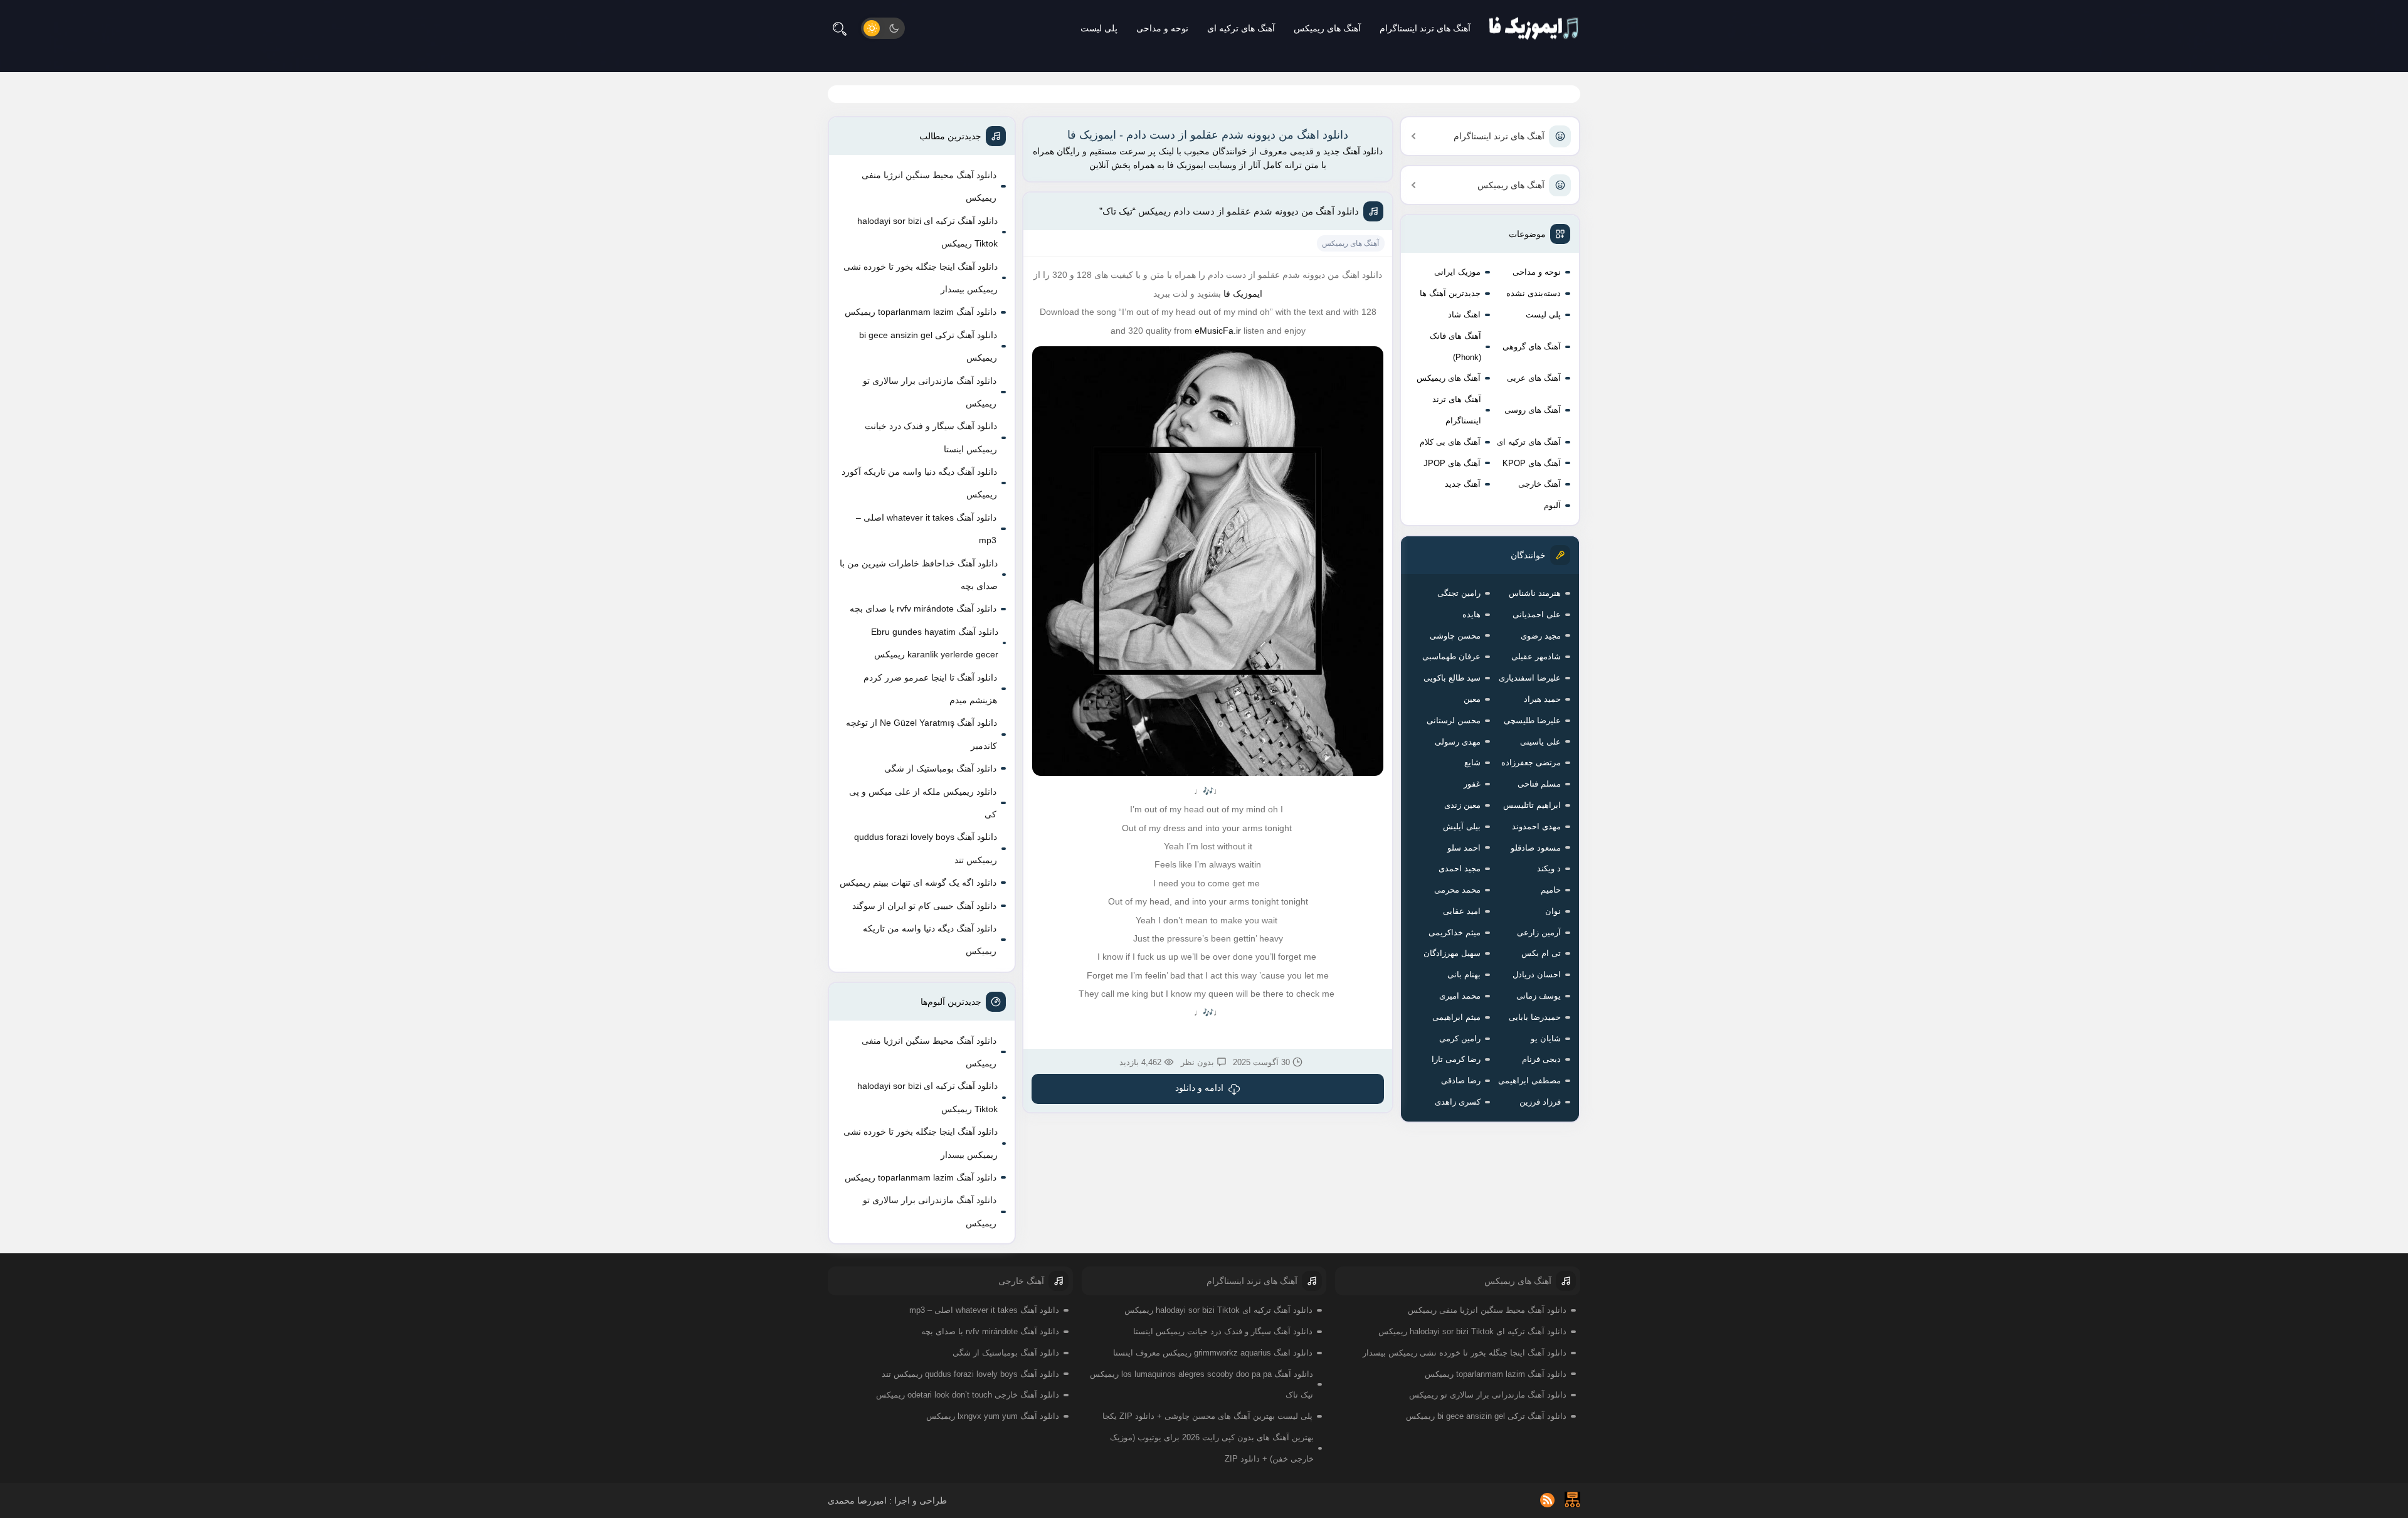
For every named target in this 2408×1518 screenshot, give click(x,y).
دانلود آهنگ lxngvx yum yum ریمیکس (993, 1416)
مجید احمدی (1460, 868)
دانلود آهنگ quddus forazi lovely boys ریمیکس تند (926, 848)
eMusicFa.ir (1218, 331)
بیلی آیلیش (1462, 826)
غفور (1472, 784)
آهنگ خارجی (1539, 484)
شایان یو (1546, 1038)
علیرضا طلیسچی (1532, 720)
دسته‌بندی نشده (1534, 293)
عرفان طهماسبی (1451, 656)
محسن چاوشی (1455, 636)
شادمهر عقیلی (1536, 656)
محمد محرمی (1457, 890)
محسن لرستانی (1454, 720)
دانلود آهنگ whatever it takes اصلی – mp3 (926, 529)
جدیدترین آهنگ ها (1450, 293)
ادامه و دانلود (1199, 1088)
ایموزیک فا (1243, 294)
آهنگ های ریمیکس (1327, 28)
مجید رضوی (1541, 636)
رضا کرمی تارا (1456, 1059)
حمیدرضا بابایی (1535, 1017)
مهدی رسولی (1458, 742)
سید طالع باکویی (1452, 678)
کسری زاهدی (1458, 1102)
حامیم (1551, 890)
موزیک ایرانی (1457, 272)
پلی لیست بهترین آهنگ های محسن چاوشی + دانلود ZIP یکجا (1207, 1416)
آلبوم (1552, 505)
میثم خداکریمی (1455, 932)
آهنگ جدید (1463, 484)
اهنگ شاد (1464, 315)
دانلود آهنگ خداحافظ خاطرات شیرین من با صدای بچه (919, 575)
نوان (1553, 911)
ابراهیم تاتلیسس (1532, 805)
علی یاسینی (1540, 742)
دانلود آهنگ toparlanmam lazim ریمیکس (921, 312)
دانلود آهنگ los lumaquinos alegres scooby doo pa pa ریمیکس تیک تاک (1201, 1385)
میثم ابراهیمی (1456, 1017)
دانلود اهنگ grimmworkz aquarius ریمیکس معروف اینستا (1213, 1353)
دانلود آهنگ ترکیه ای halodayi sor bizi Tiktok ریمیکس (927, 232)
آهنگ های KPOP (1532, 463)
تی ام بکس (1541, 953)
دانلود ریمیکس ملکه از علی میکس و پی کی (923, 803)
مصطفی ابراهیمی (1529, 1080)
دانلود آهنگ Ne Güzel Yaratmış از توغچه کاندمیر (921, 734)
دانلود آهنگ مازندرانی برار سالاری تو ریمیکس (930, 392)
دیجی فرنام (1541, 1059)
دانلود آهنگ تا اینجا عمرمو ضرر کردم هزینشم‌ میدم (930, 689)
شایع (1472, 762)
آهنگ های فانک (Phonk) (1455, 347)
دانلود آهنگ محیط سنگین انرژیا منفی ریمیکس (929, 186)
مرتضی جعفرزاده (1531, 762)
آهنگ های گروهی (1532, 347)
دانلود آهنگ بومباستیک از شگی (940, 768)
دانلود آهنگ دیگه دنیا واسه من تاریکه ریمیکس (930, 940)
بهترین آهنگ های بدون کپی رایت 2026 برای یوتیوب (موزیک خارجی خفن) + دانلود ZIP (1212, 1448)
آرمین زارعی (1539, 932)
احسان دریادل (1537, 974)
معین (1472, 699)
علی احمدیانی (1537, 614)
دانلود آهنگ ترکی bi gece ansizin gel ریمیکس (928, 346)
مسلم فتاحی (1539, 784)
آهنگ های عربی (1534, 378)
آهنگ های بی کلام (1450, 442)
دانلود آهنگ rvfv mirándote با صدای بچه (923, 608)
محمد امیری (1460, 996)
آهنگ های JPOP (1452, 463)
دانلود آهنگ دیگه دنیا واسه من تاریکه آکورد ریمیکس (919, 483)
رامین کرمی (1460, 1038)
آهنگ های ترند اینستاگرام (1425, 28)
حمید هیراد (1542, 699)
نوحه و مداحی (1162, 28)
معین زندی (1462, 805)
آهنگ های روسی (1533, 410)
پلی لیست (1099, 28)
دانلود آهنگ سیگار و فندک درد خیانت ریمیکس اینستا (931, 437)
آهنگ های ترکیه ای (1241, 28)
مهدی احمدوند (1536, 826)
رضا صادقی (1461, 1080)
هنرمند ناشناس (1535, 593)
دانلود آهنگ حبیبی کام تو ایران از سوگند (924, 906)
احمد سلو (1464, 848)
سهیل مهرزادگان (1452, 953)
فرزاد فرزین (1540, 1102)
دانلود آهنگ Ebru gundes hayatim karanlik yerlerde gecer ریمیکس (935, 643)
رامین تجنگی (1459, 593)
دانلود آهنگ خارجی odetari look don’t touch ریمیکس (968, 1395)
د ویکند (1549, 868)
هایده (1471, 614)
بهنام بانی (1464, 974)
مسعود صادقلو (1536, 848)
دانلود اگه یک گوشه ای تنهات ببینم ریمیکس (918, 883)
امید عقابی (1462, 911)
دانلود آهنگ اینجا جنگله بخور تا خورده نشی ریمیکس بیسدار (921, 278)
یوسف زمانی (1539, 996)
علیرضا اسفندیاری (1530, 678)
